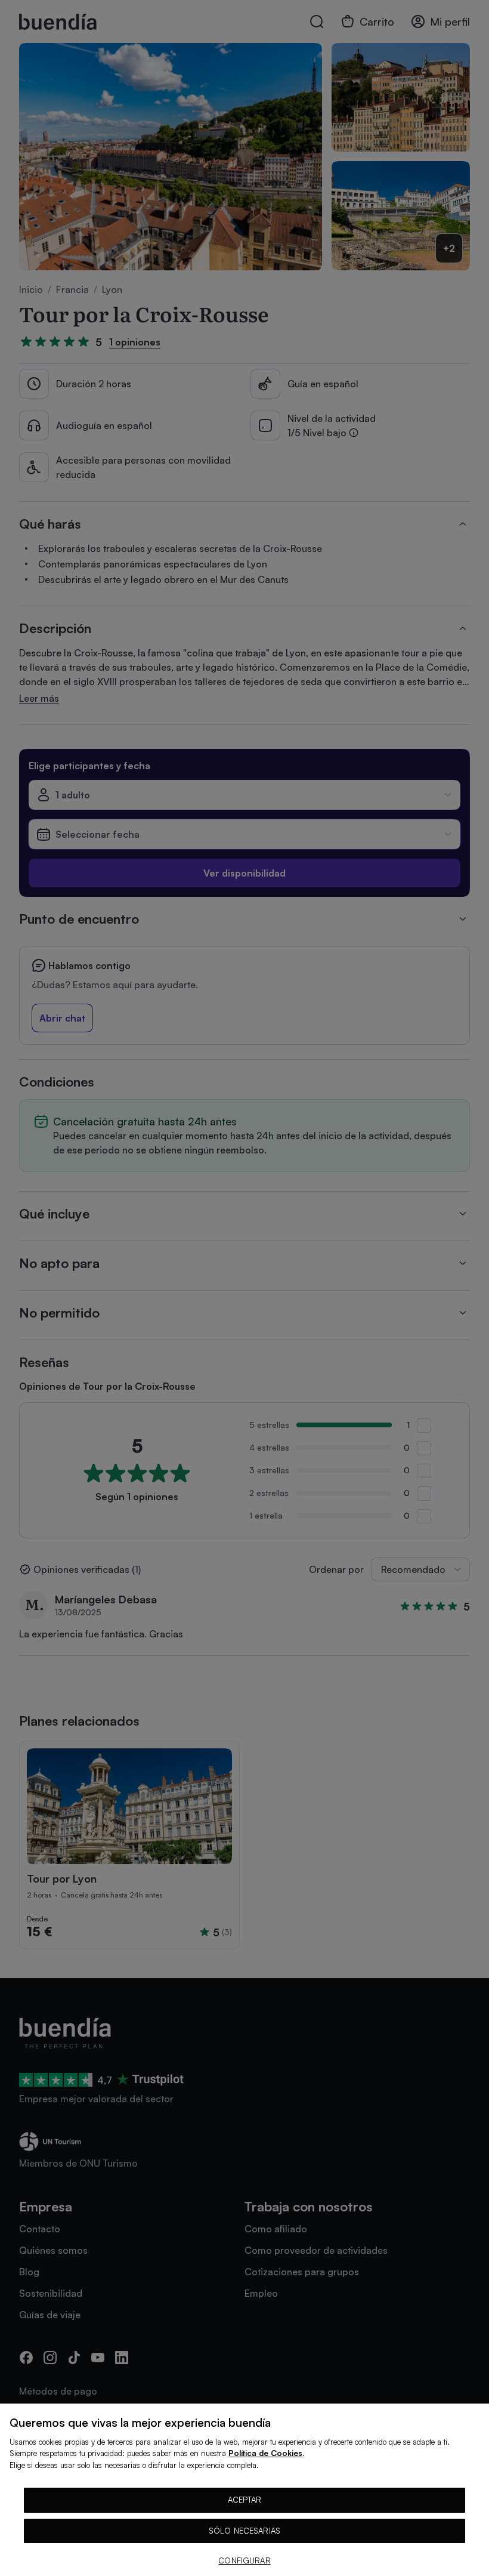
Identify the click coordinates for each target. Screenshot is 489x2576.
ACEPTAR (245, 2500)
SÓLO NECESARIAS (244, 2531)
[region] (244, 2490)
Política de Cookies (265, 2453)
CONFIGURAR (244, 2560)
